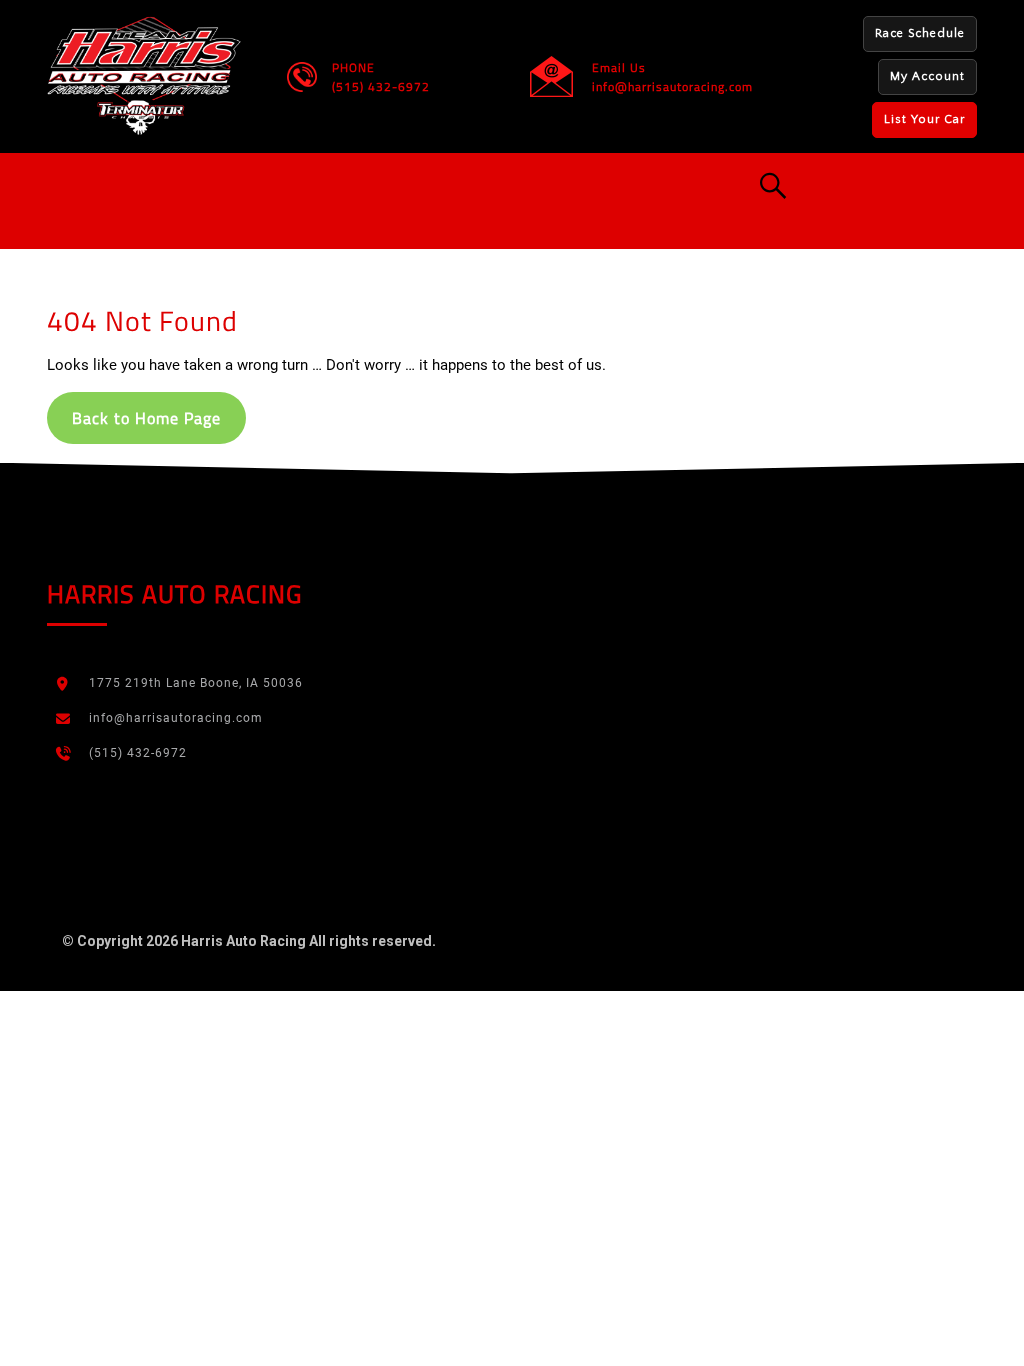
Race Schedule (920, 33)
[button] (432, 186)
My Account (927, 76)
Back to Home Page (146, 418)
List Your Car (924, 119)
